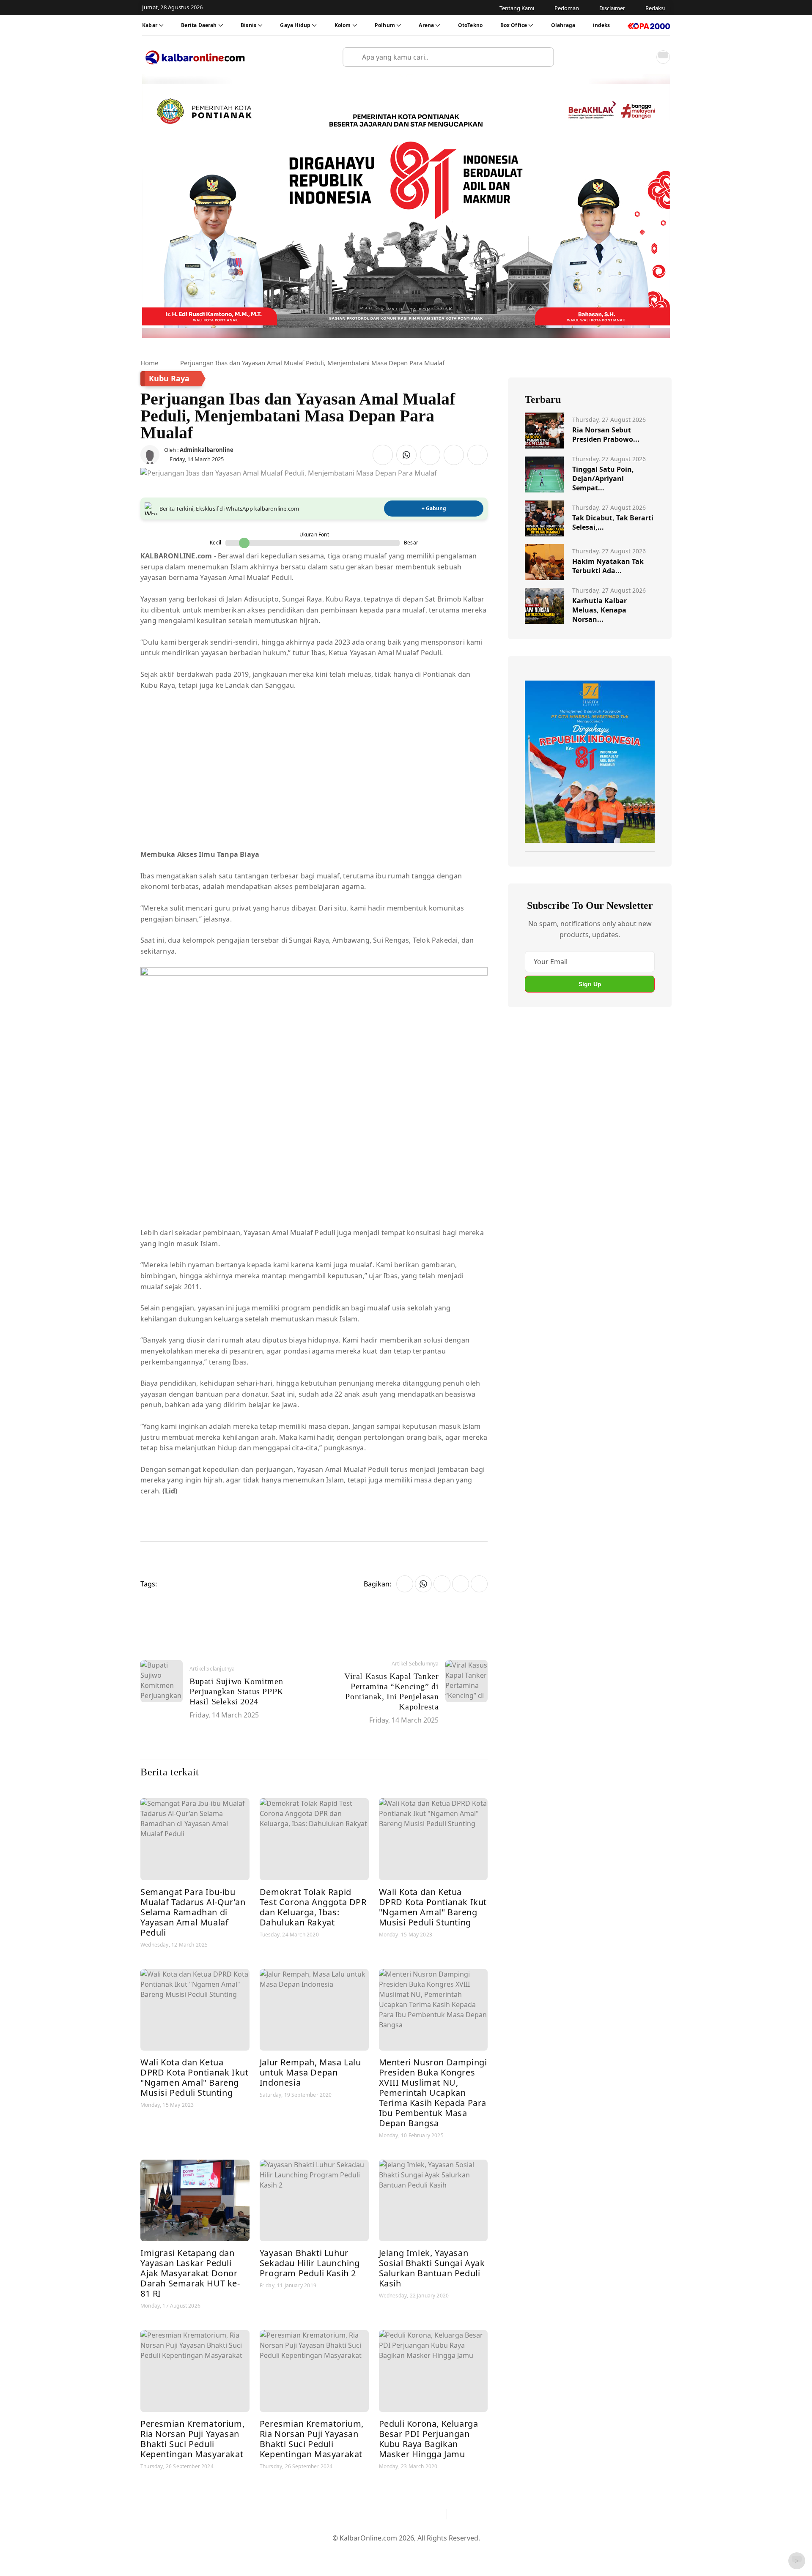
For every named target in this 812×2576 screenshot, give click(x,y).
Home (149, 363)
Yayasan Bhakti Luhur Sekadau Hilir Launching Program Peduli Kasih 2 (310, 2263)
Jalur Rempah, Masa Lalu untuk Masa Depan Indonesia (310, 2072)
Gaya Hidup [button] (295, 25)
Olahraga (563, 25)
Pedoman (365, 2551)
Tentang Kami (321, 2551)
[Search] (544, 57)
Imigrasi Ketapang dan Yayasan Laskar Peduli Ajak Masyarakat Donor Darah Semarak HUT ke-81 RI (190, 2273)
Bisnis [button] (248, 25)
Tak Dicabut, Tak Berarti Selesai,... (613, 522)
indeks (602, 25)
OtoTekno (470, 25)
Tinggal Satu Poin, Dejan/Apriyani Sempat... (603, 479)
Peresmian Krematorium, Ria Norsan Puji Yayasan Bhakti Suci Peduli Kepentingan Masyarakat (192, 2439)
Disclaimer (404, 2551)
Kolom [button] (343, 25)
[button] (645, 57)
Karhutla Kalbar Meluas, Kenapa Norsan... (599, 610)
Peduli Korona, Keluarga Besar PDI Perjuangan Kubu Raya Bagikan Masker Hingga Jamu (429, 2439)
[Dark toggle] (663, 57)
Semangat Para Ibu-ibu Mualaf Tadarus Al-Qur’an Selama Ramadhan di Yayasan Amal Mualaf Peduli (193, 1912)
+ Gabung (434, 508)
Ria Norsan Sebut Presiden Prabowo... (606, 435)
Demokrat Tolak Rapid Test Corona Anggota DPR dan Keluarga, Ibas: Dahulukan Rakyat (313, 1907)
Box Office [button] (514, 25)
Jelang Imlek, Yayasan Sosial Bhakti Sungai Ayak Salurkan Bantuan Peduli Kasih (432, 2268)
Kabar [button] (150, 25)
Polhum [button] (385, 25)
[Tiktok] (436, 2514)
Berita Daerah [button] (199, 25)
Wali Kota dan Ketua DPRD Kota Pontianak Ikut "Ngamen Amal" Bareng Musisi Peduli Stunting (433, 1907)
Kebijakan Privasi (486, 2551)
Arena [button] (426, 25)
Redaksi (440, 2551)
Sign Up (590, 984)
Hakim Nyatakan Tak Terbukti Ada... (608, 566)
